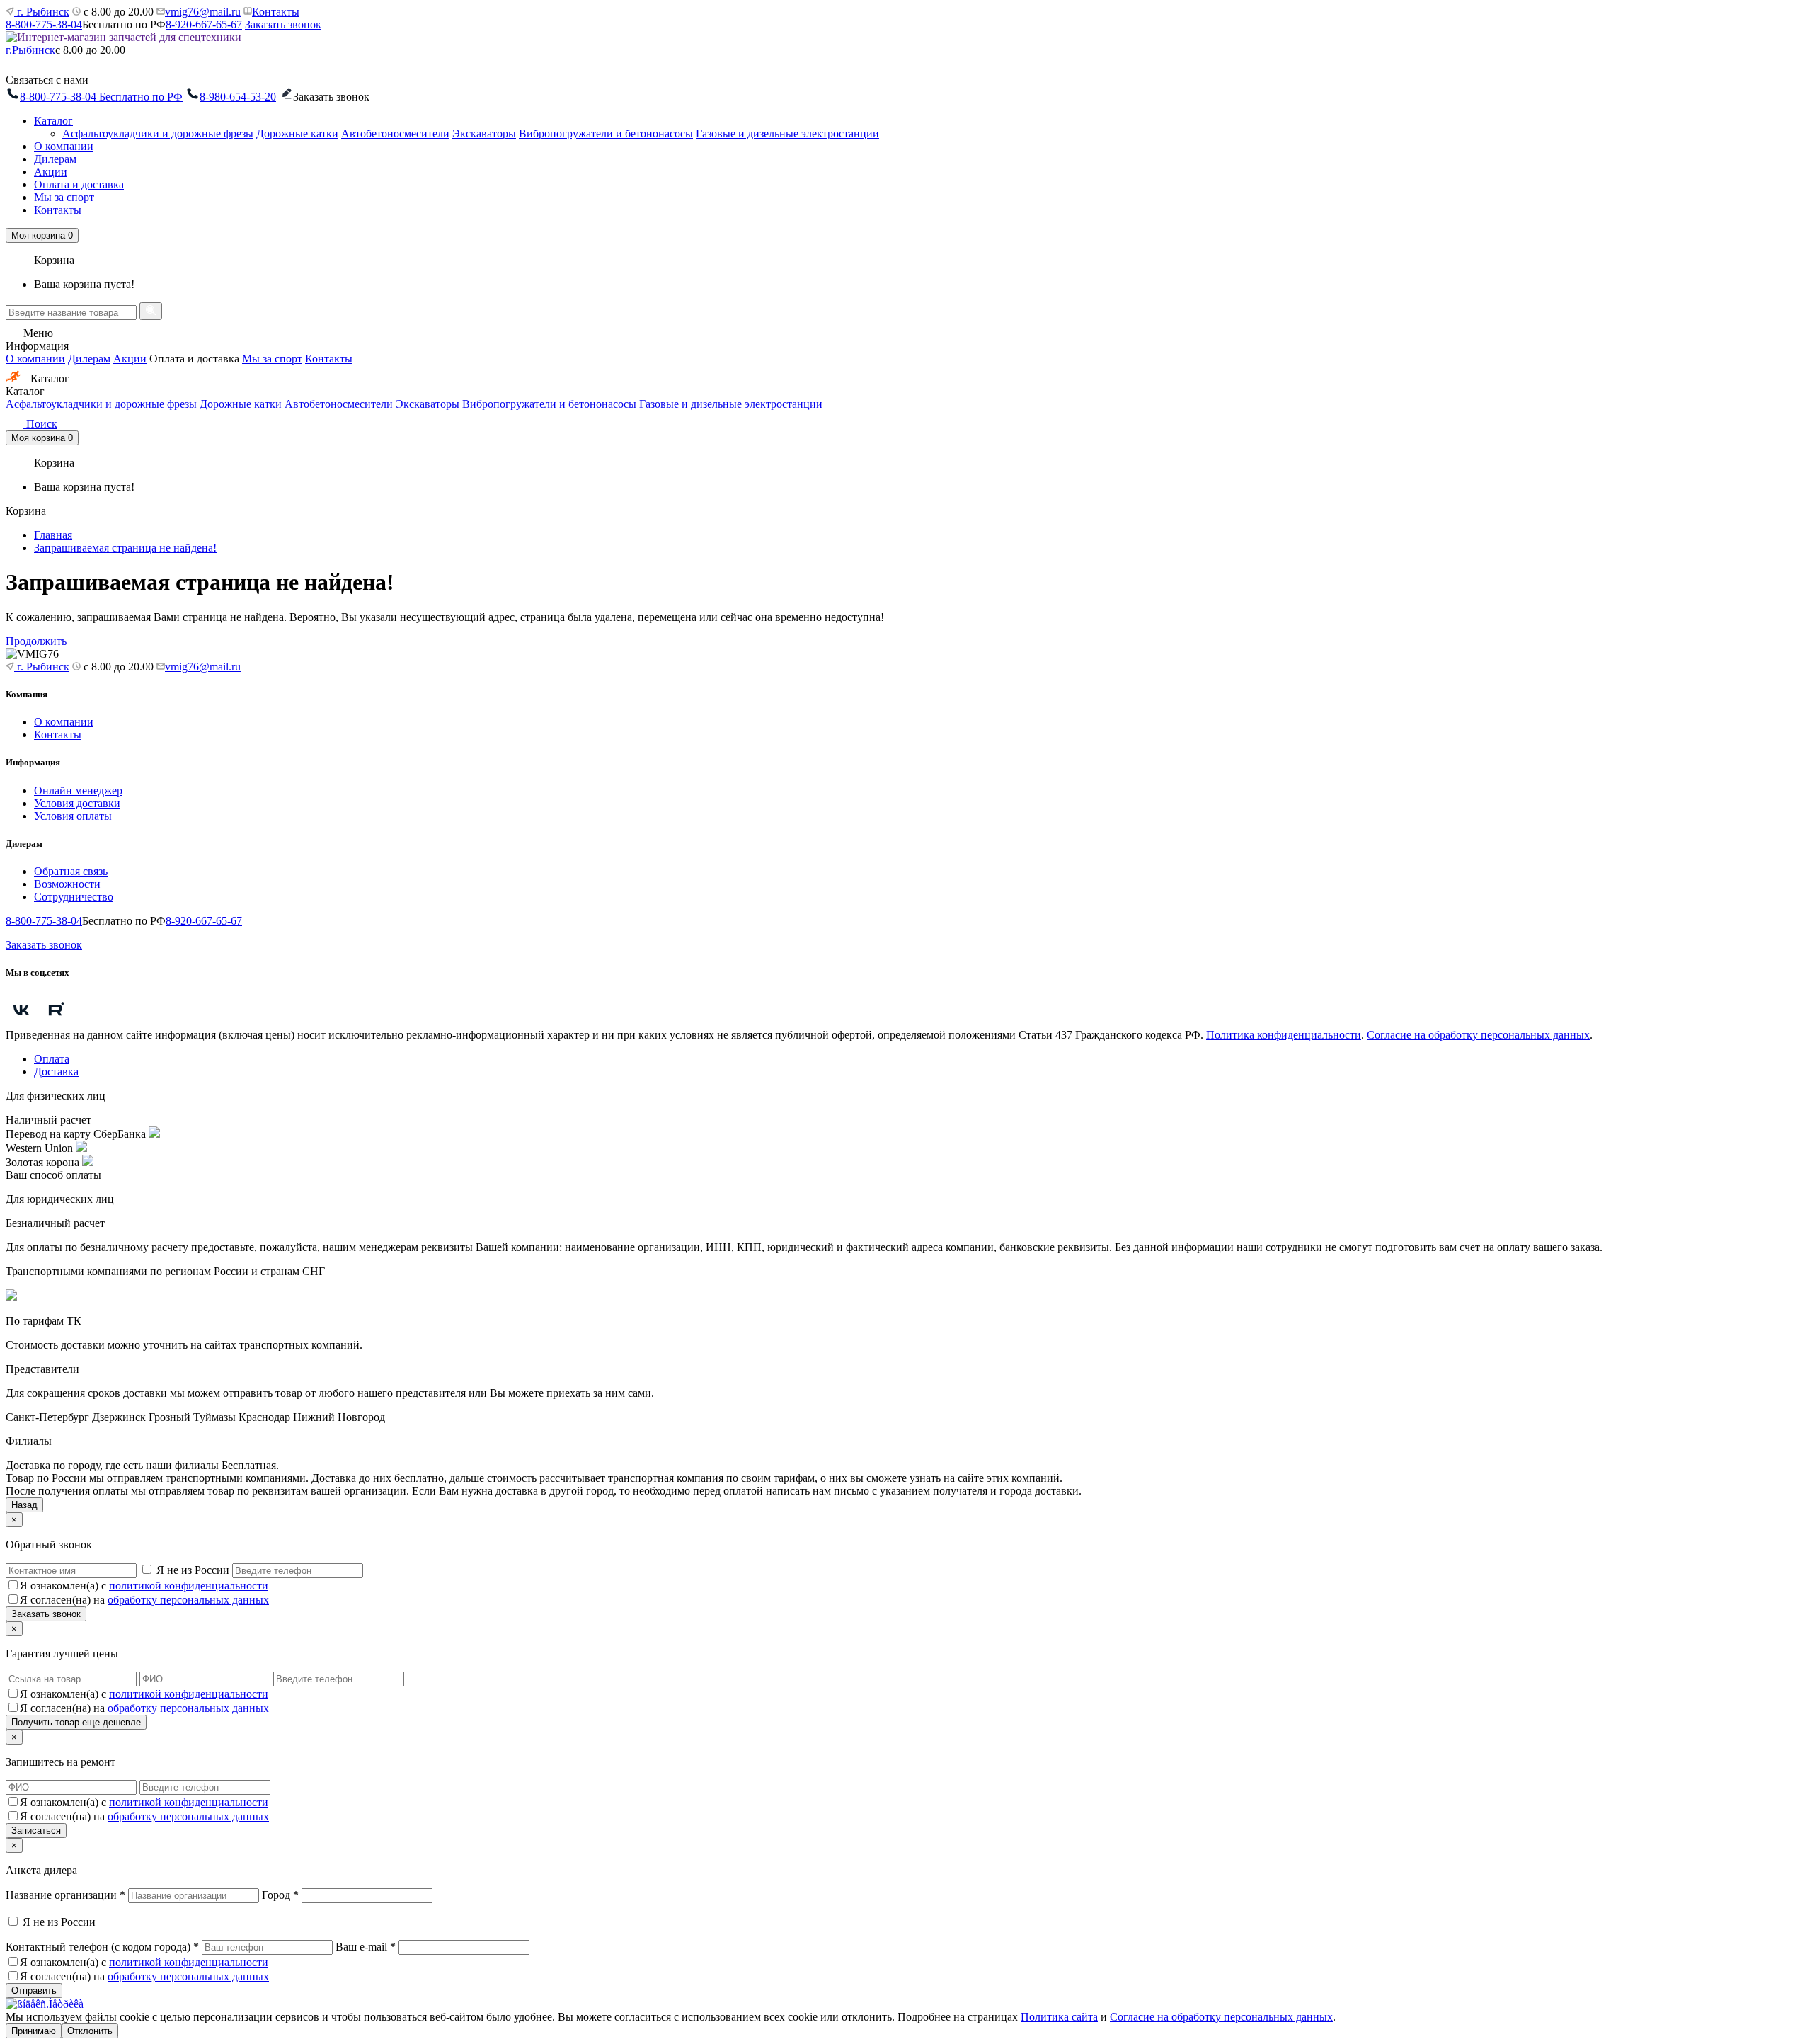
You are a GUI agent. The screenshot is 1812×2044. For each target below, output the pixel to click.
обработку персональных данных (188, 1600)
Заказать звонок (283, 24)
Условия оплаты (73, 816)
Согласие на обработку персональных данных (1478, 1035)
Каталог (53, 121)
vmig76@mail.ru (203, 12)
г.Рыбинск (30, 50)
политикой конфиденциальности (189, 1586)
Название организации (65, 1895)
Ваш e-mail (366, 1947)
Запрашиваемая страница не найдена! (125, 548)
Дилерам (55, 159)
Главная (53, 535)
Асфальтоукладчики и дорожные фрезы (158, 133)
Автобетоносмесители (395, 133)
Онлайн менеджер (78, 790)
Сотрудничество (74, 897)
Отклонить (90, 2031)
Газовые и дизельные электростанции (787, 133)
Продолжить (36, 641)
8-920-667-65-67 (204, 24)
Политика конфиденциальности (1284, 1035)
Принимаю (34, 2031)
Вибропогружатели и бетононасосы (606, 133)
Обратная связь (71, 871)
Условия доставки (77, 803)
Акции (51, 172)
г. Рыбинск (42, 12)
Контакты (276, 12)
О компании (64, 146)
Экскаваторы (484, 133)
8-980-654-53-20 (238, 97)
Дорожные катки (297, 133)
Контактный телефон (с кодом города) (102, 1947)
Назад (24, 1505)
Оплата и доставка (79, 184)
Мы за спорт (64, 197)
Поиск (40, 424)
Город (280, 1895)
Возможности (67, 884)
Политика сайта (1059, 2017)
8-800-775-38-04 (44, 24)
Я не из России (193, 1570)
